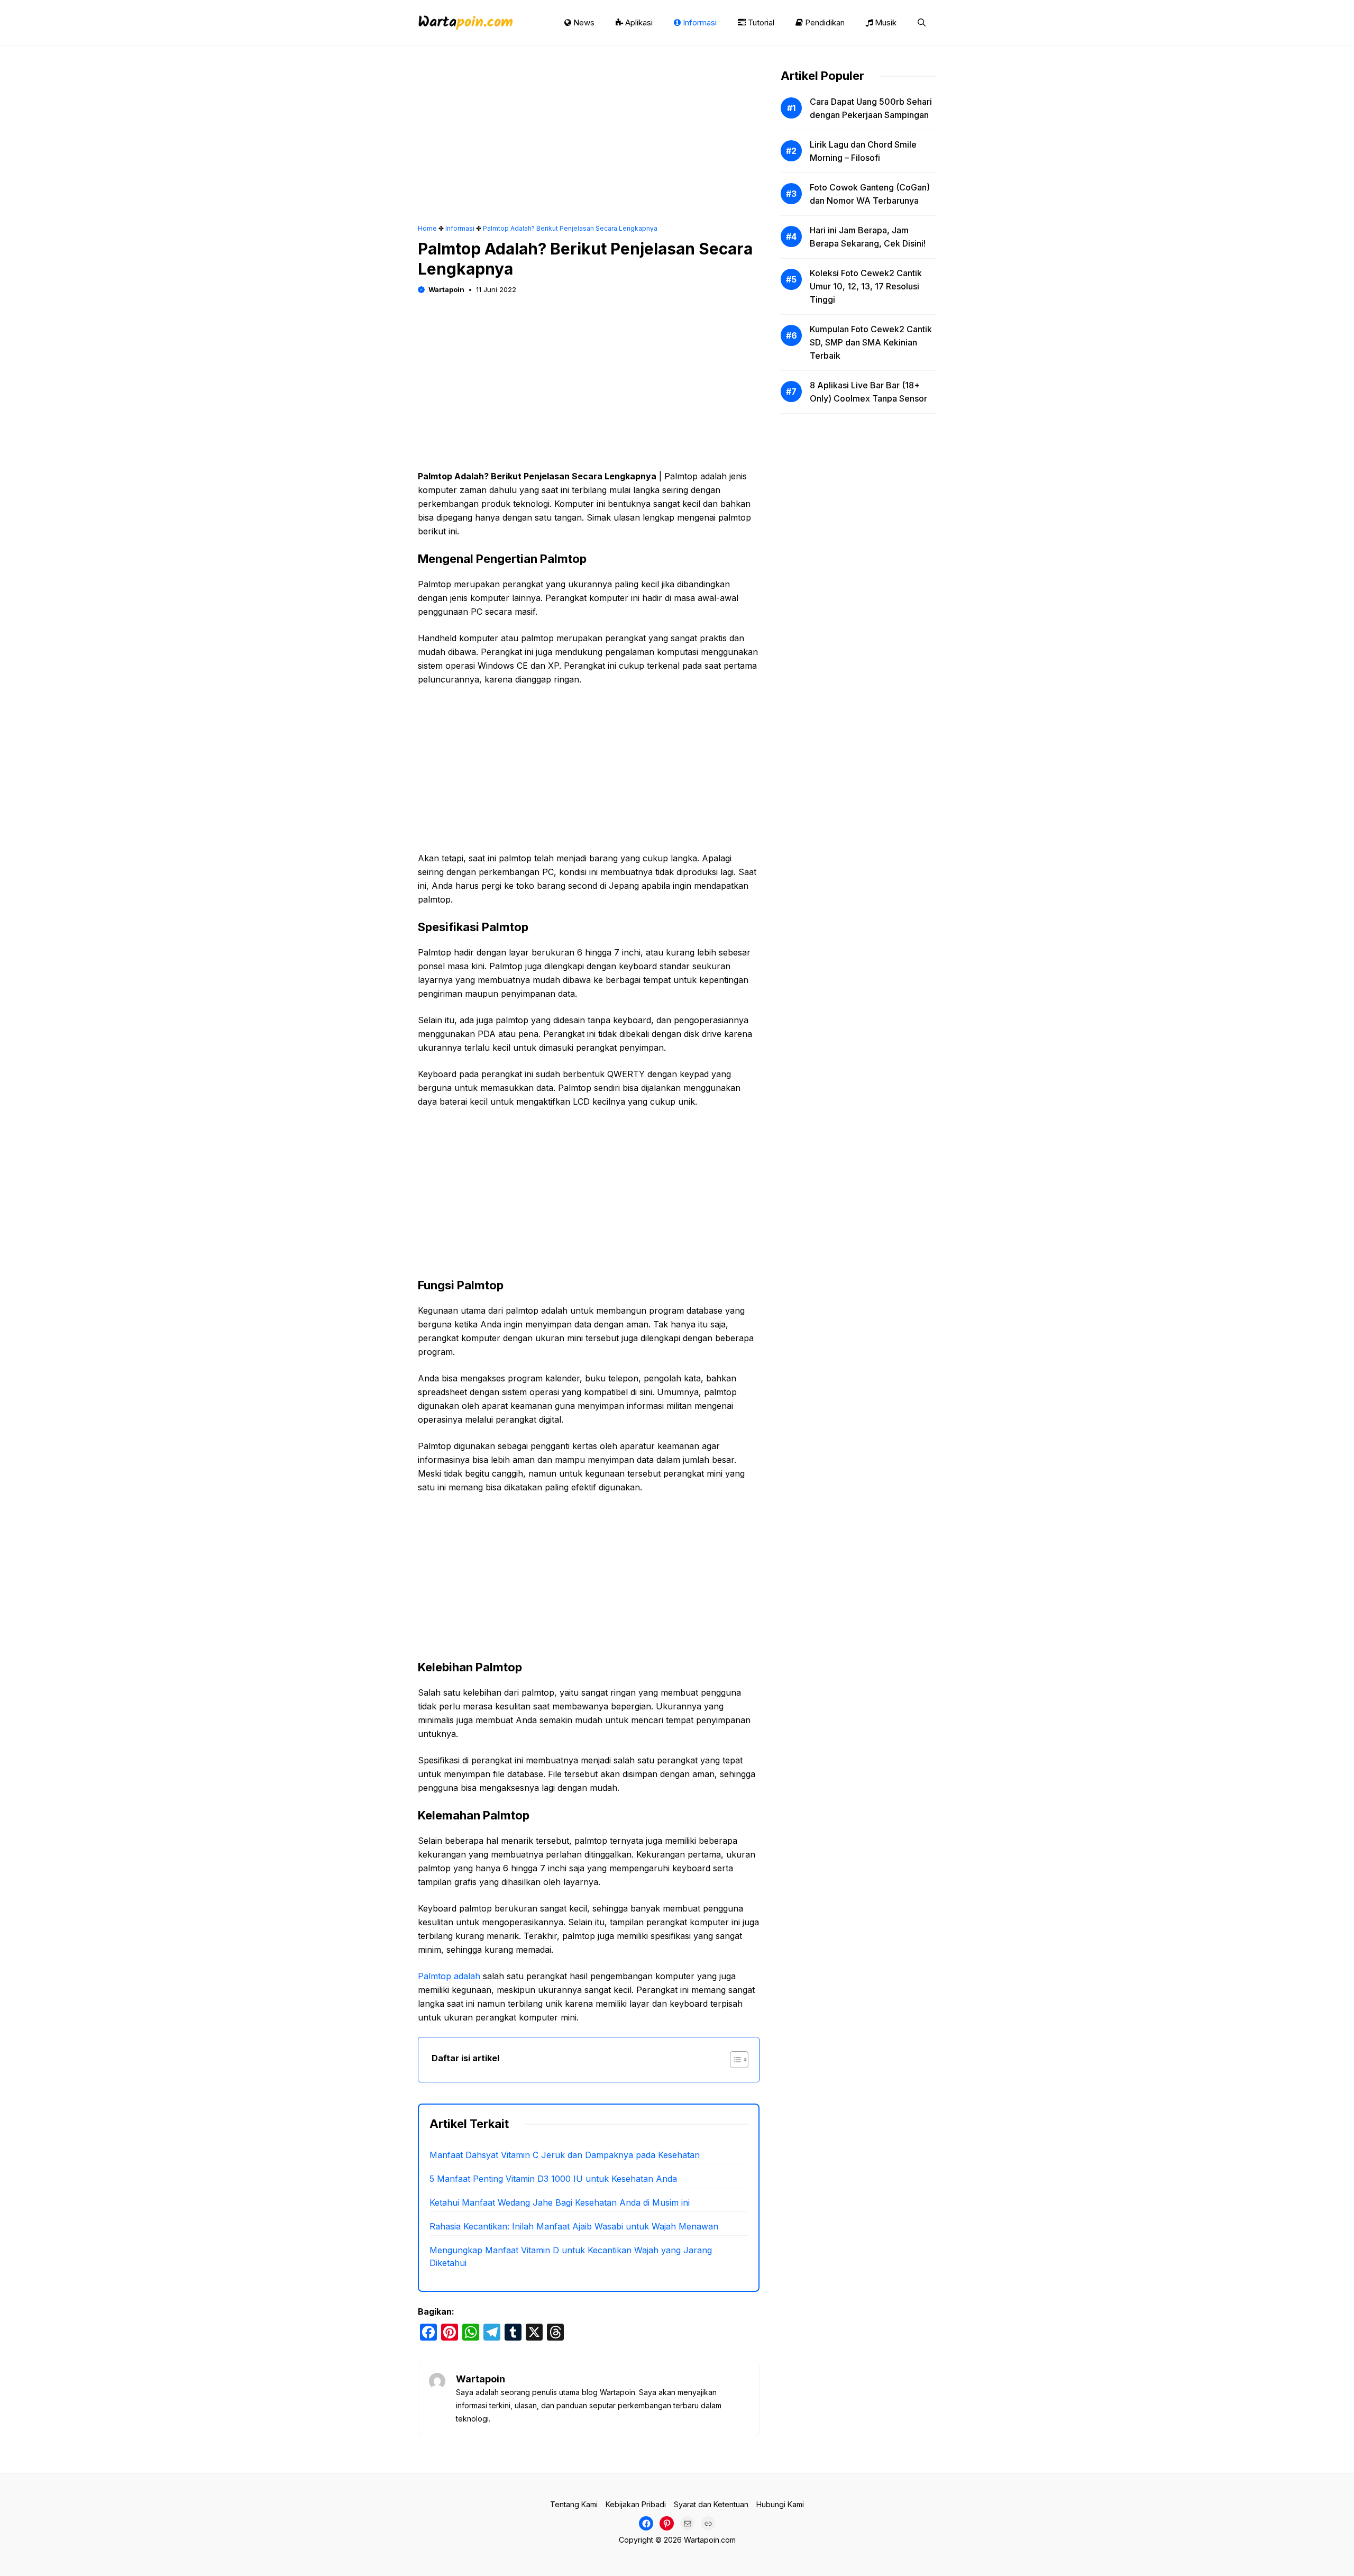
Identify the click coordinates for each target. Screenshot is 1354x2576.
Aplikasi (638, 22)
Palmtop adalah (449, 1976)
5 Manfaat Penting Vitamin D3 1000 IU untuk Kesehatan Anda (553, 2179)
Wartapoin (446, 289)
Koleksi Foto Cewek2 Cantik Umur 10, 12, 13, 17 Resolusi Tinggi (866, 286)
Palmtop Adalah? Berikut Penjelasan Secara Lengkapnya (570, 228)
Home (427, 228)
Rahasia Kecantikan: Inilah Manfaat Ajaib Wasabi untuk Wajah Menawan (574, 2226)
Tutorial (760, 22)
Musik (885, 22)
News (583, 22)
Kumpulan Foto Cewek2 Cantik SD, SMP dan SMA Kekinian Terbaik (871, 342)
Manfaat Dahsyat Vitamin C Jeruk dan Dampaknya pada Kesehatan (565, 2155)
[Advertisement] (589, 145)
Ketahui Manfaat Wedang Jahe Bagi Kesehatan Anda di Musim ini (560, 2202)
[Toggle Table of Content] (734, 2060)
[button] (922, 23)
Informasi (699, 22)
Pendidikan (824, 22)
